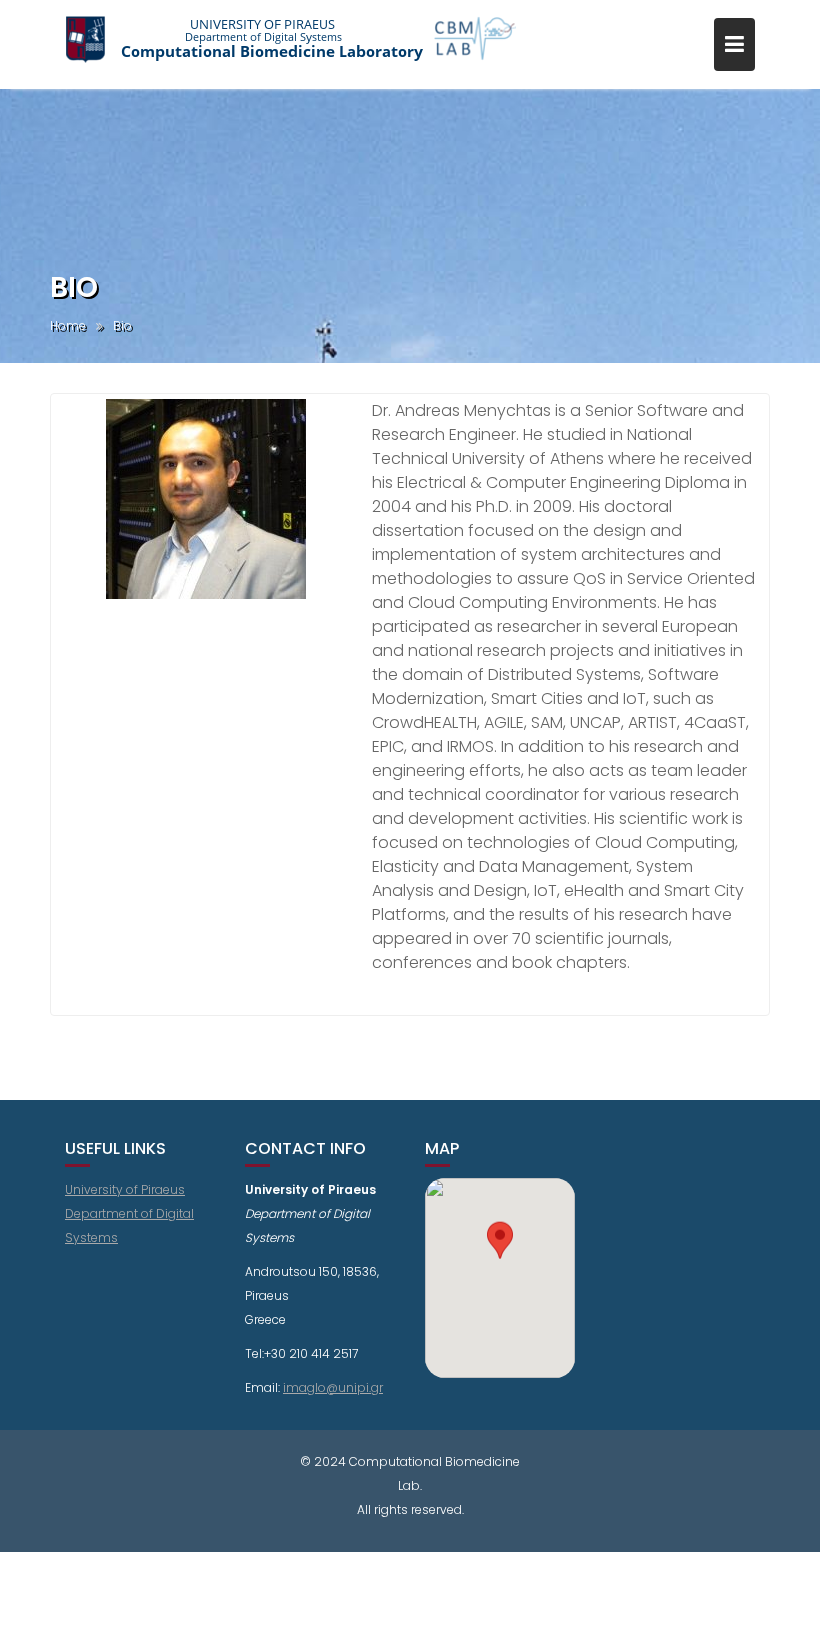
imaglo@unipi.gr (333, 1387)
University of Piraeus (125, 1189)
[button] (500, 1259)
